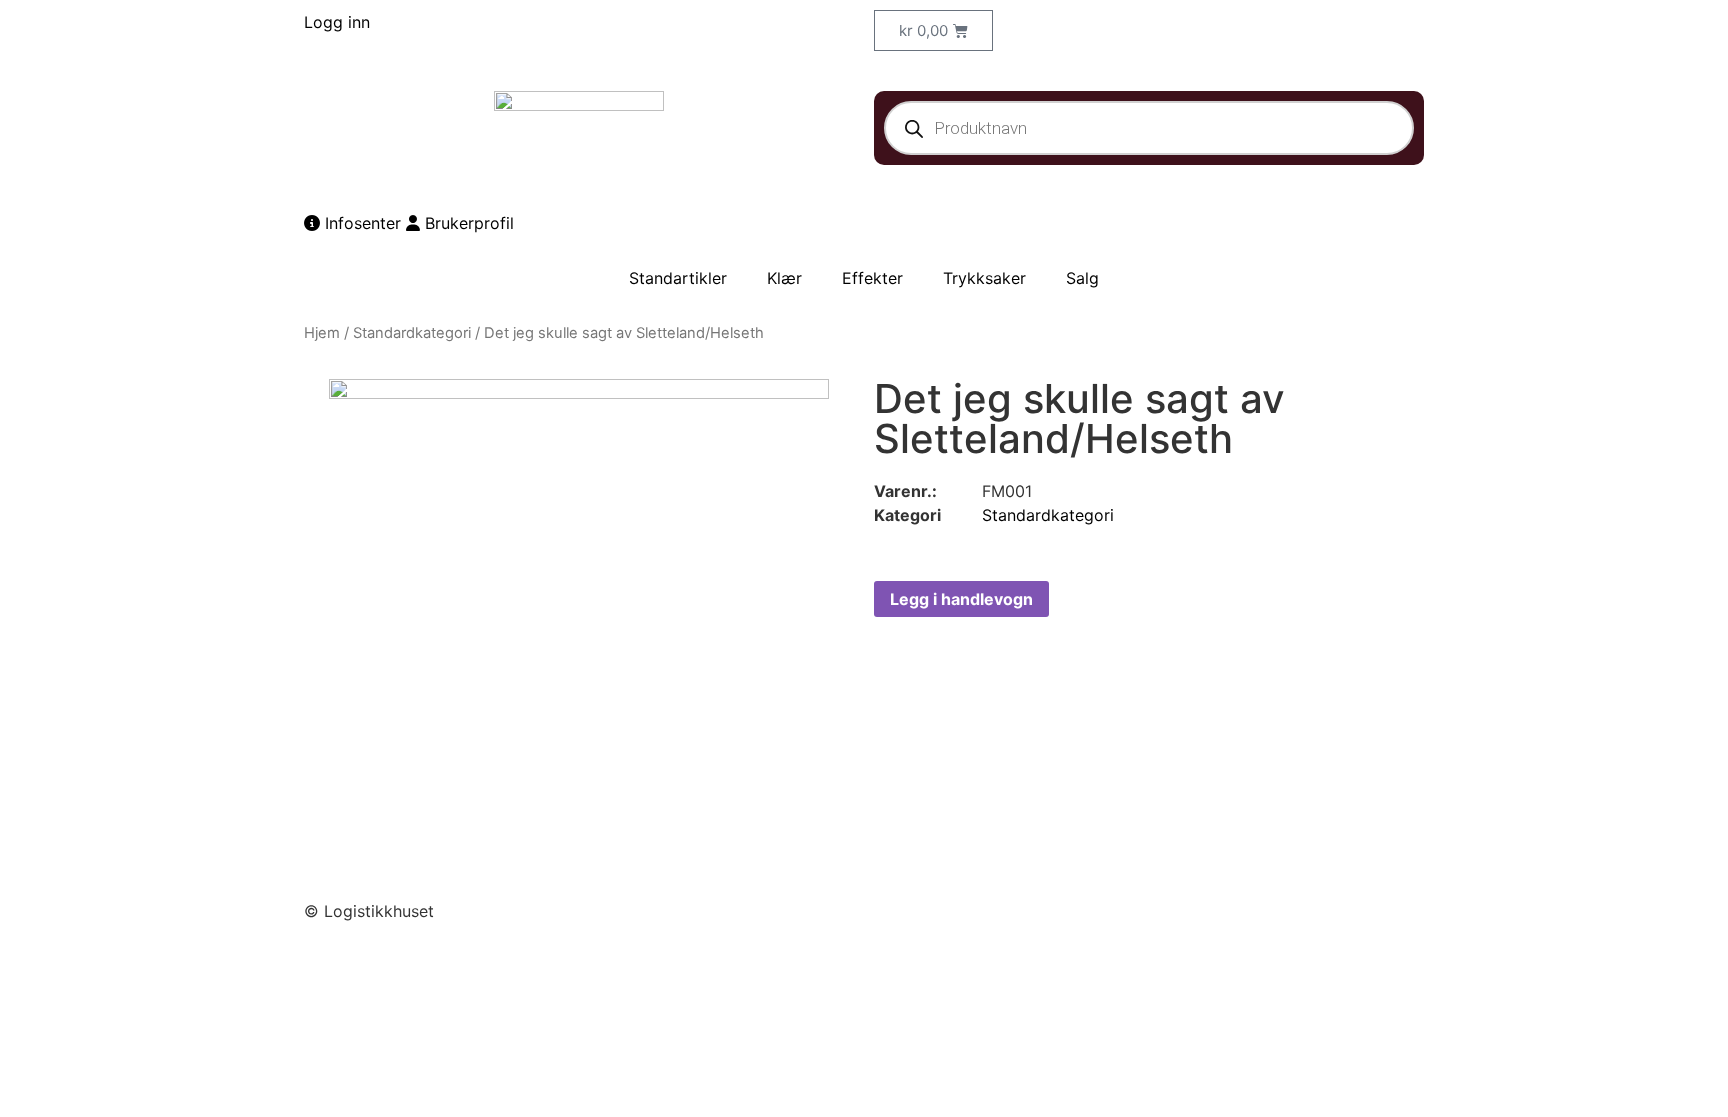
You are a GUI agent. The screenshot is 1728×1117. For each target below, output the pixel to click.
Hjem (322, 333)
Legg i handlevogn (961, 599)
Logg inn (337, 22)
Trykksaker (984, 278)
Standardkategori (412, 333)
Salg (1082, 278)
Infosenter (360, 223)
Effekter (872, 278)
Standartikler (678, 278)
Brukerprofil (467, 223)
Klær (784, 278)
